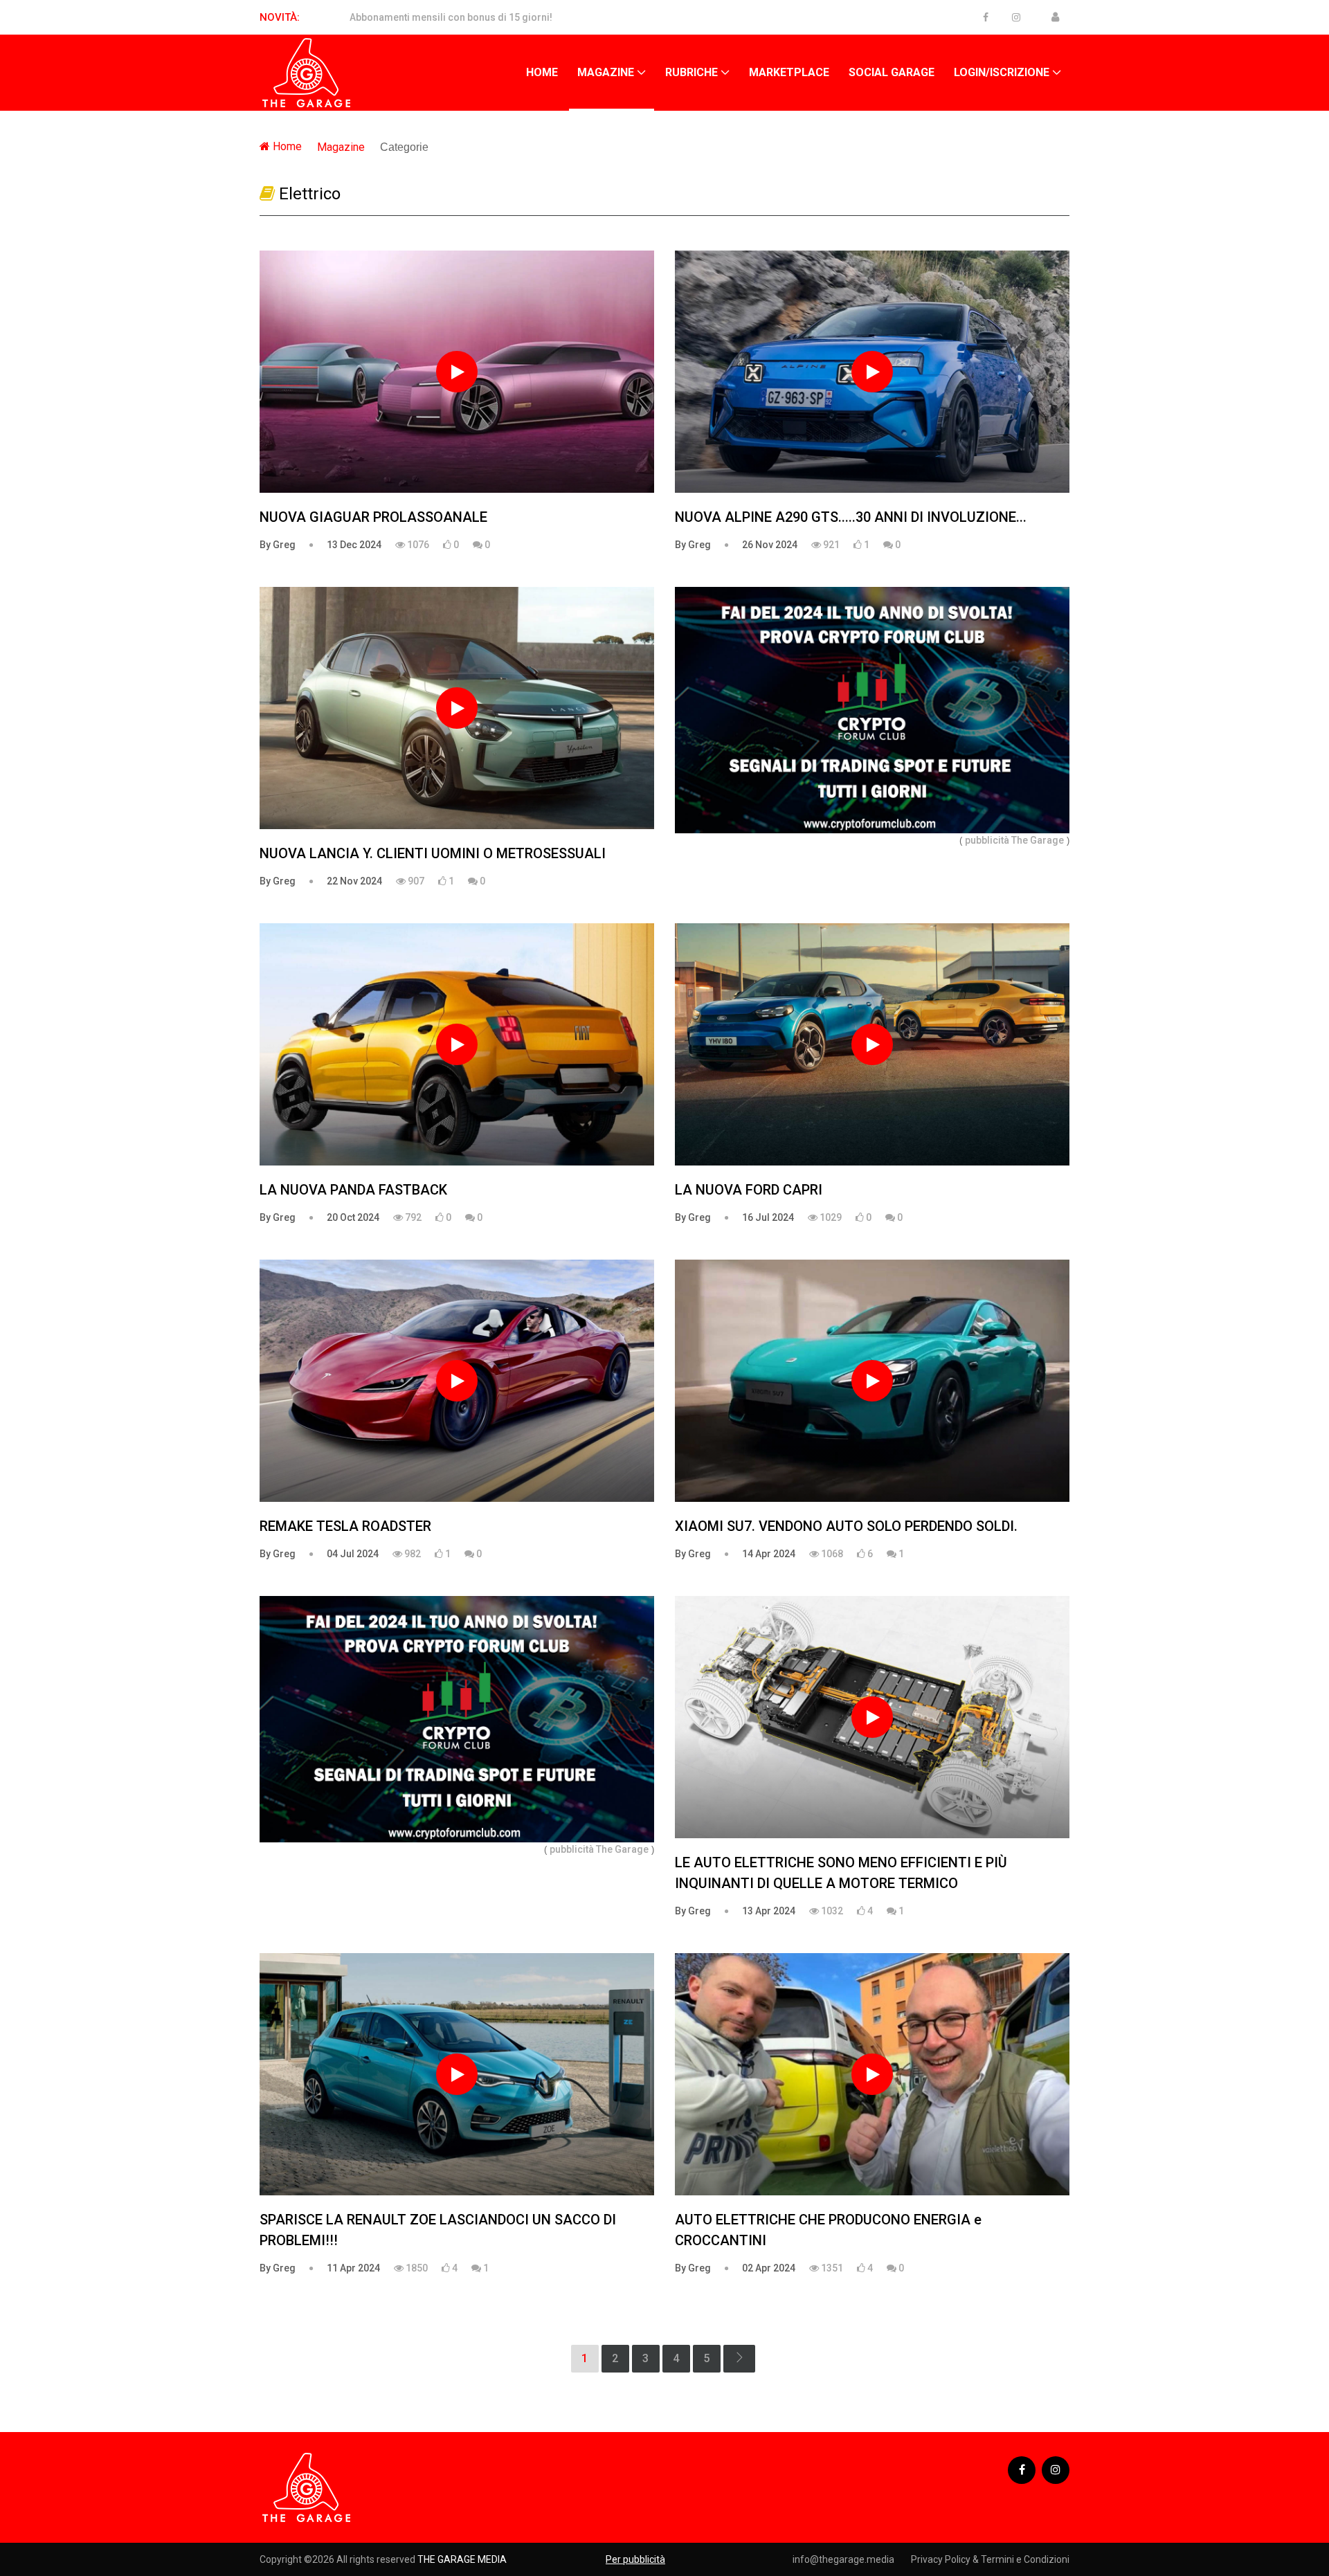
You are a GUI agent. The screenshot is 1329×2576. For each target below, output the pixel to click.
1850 (416, 2268)
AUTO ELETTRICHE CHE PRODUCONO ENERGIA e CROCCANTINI (828, 2230)
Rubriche (691, 72)
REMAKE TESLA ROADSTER (345, 1526)
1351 (831, 2268)
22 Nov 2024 (354, 881)
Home (542, 72)
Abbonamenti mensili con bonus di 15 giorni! (451, 17)
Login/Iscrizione (1002, 72)
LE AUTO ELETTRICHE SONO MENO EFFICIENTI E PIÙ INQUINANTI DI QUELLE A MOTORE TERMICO (841, 1873)
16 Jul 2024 (768, 1217)
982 (412, 1554)
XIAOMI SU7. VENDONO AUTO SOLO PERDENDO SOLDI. (846, 1526)
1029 (830, 1217)
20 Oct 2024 (353, 1217)
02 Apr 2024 (769, 2268)
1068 (831, 1554)
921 (830, 545)
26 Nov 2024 (770, 545)
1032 (831, 1911)
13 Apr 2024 (769, 1911)
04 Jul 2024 (353, 1554)
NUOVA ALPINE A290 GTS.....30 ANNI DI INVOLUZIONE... (851, 517)
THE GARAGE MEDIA (462, 2559)
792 (412, 1217)
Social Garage (892, 72)
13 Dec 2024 (354, 545)
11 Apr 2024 (353, 2268)
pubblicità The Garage (1014, 840)
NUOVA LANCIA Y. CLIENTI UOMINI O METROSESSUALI (433, 853)
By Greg (278, 545)
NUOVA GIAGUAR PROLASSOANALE (373, 517)
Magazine (606, 72)
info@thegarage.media (843, 2559)
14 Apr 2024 (769, 1554)
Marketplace (789, 72)
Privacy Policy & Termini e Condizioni (990, 2559)
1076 (417, 545)
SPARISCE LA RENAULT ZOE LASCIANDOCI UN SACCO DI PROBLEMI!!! (438, 2230)
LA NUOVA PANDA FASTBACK (353, 1190)
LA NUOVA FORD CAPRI (749, 1190)
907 (415, 881)
